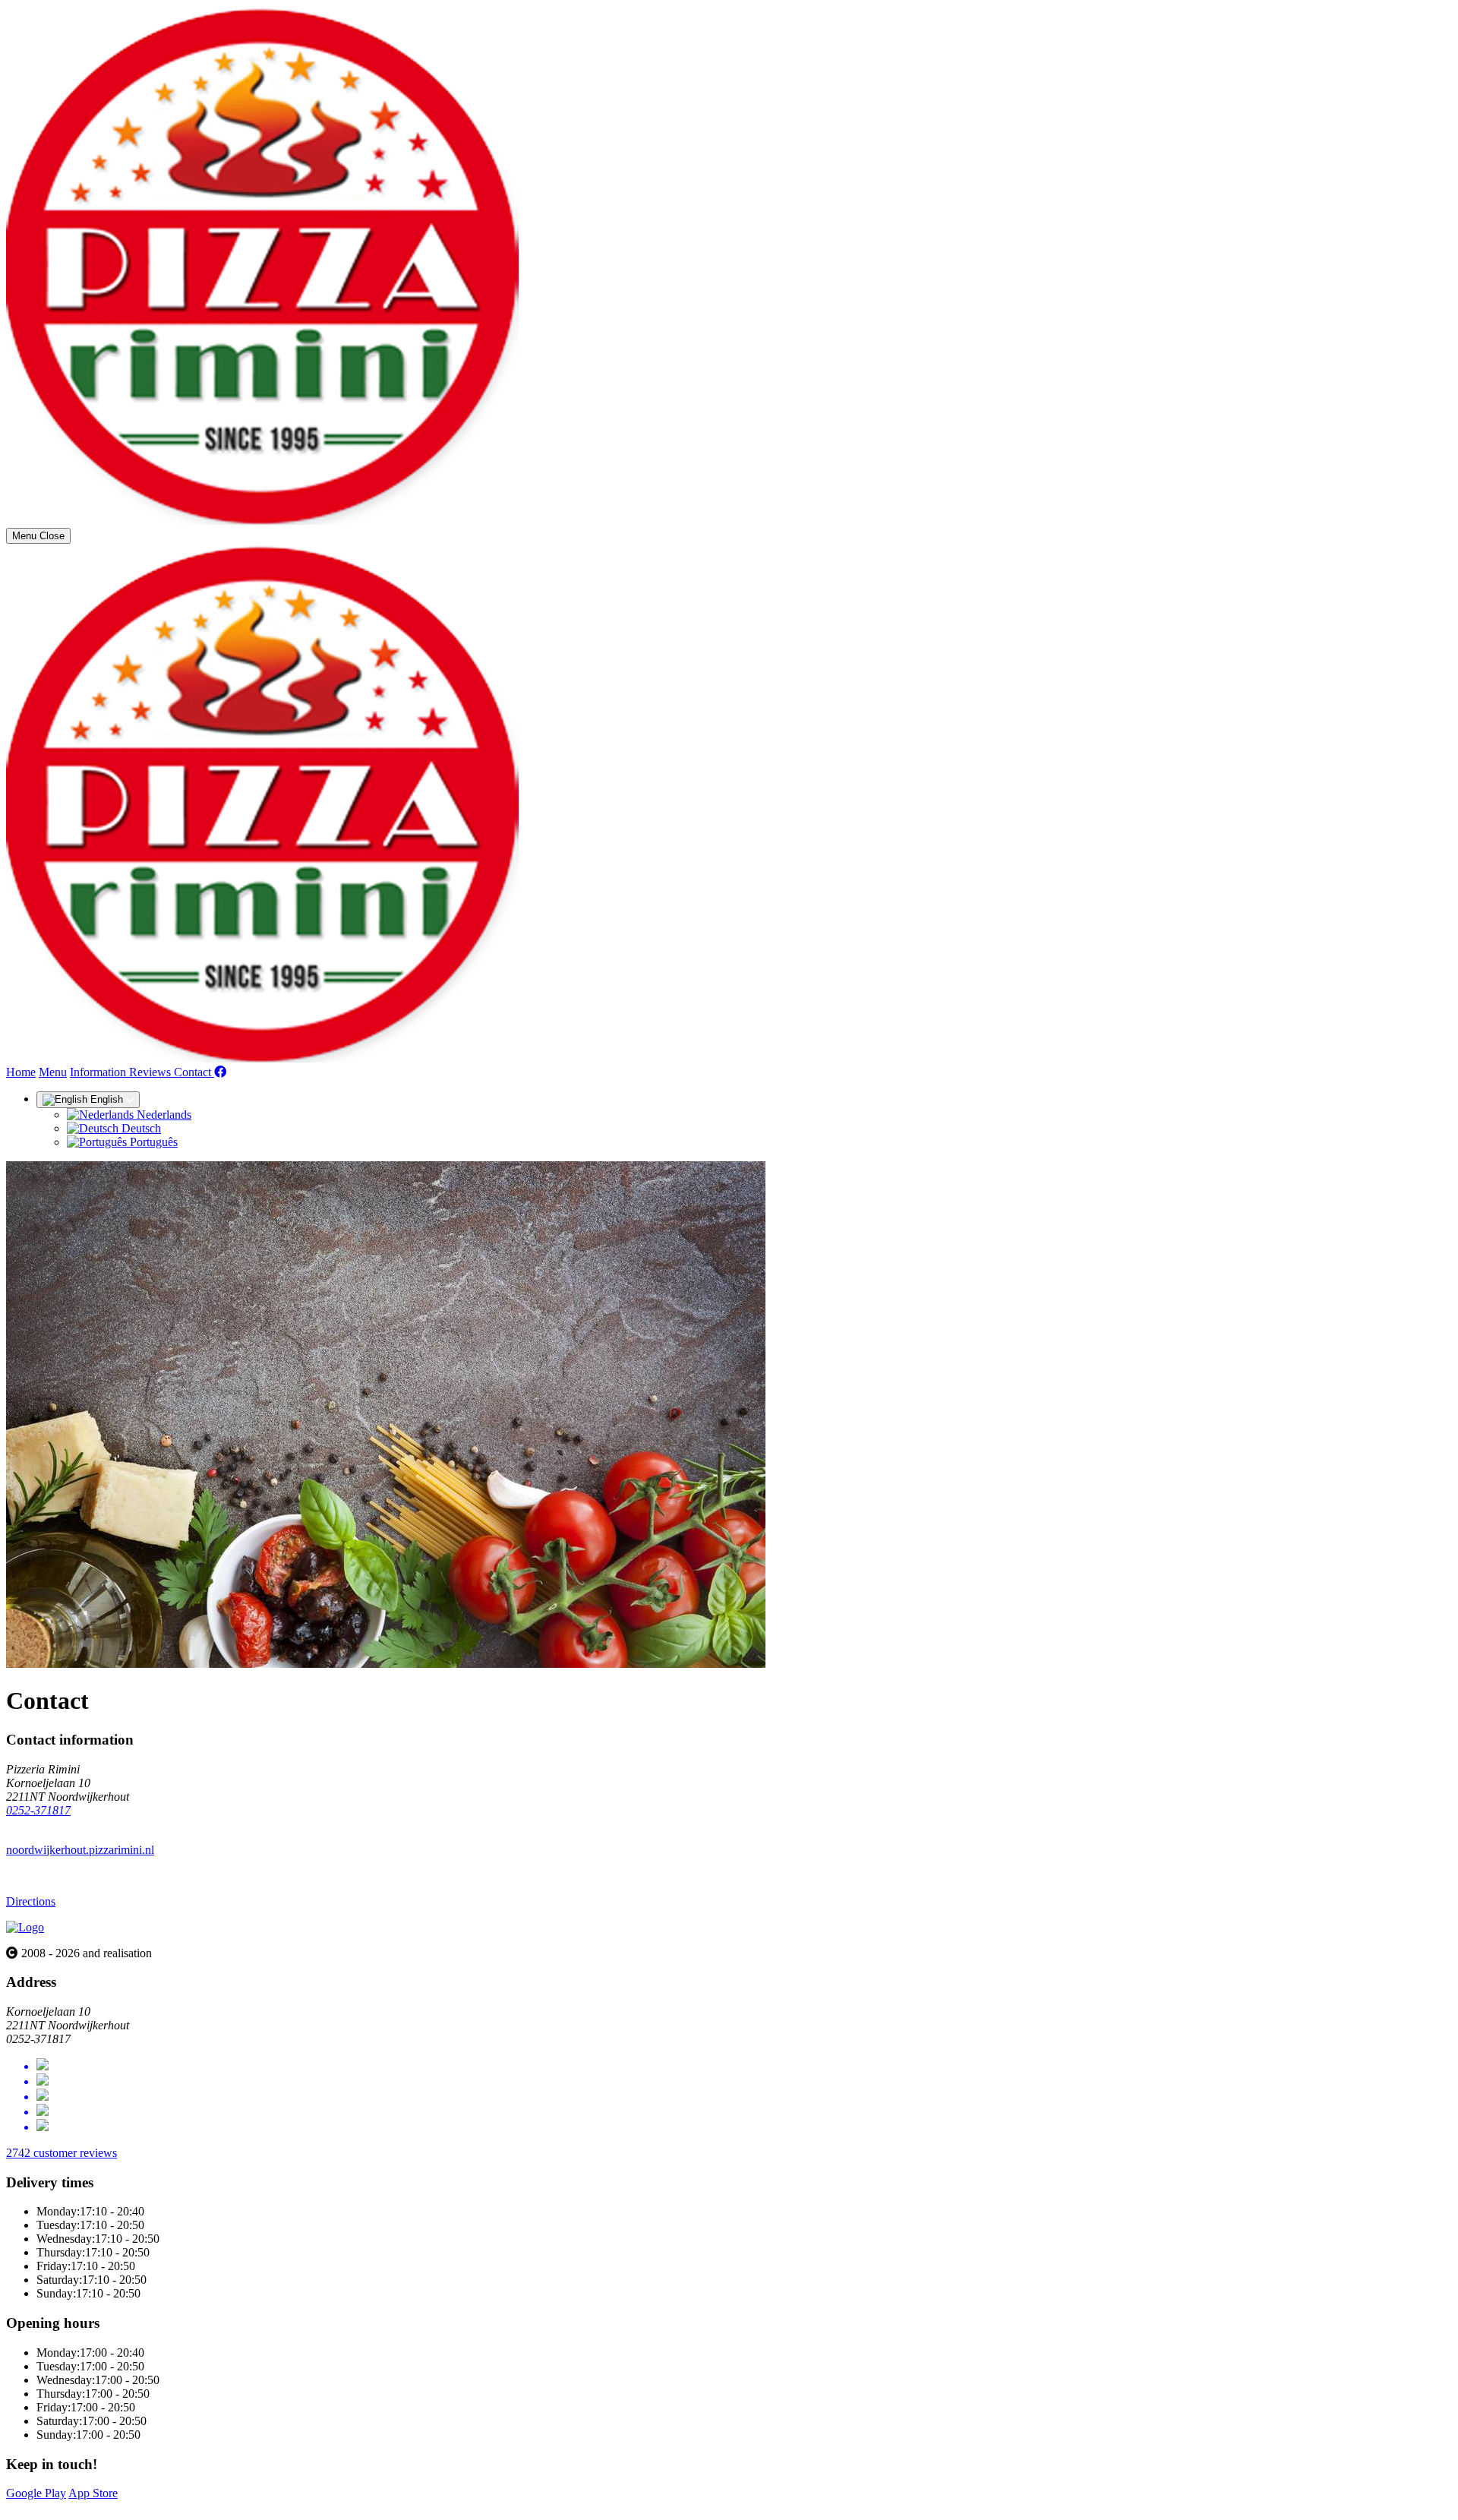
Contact (194, 1072)
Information (99, 1072)
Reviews (151, 1072)
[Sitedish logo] (25, 1927)
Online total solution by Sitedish (83, 2507)
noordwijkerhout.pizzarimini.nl (80, 1850)
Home (21, 1072)
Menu (53, 1072)
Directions (31, 1901)
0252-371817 (38, 1810)
